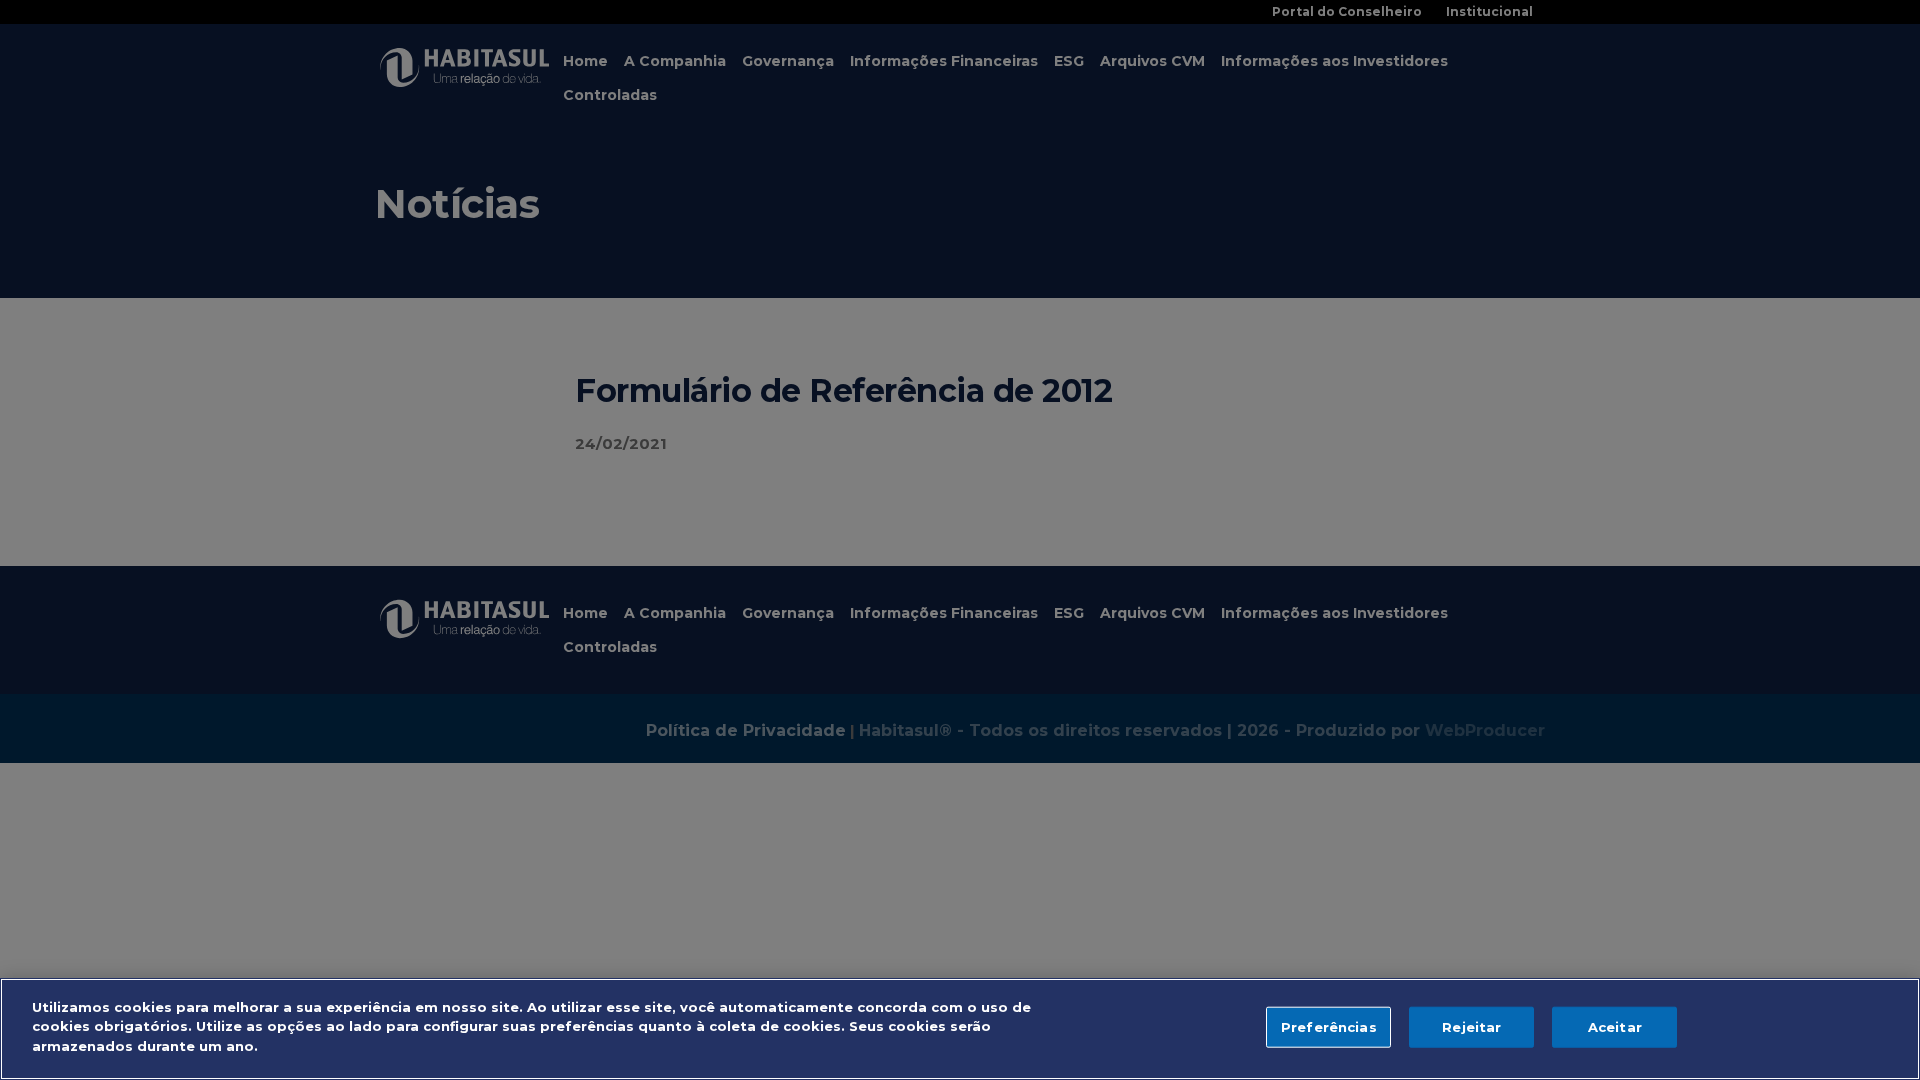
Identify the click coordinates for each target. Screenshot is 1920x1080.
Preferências (1329, 1027)
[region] (960, 1029)
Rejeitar (1471, 1027)
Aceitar (1615, 1027)
